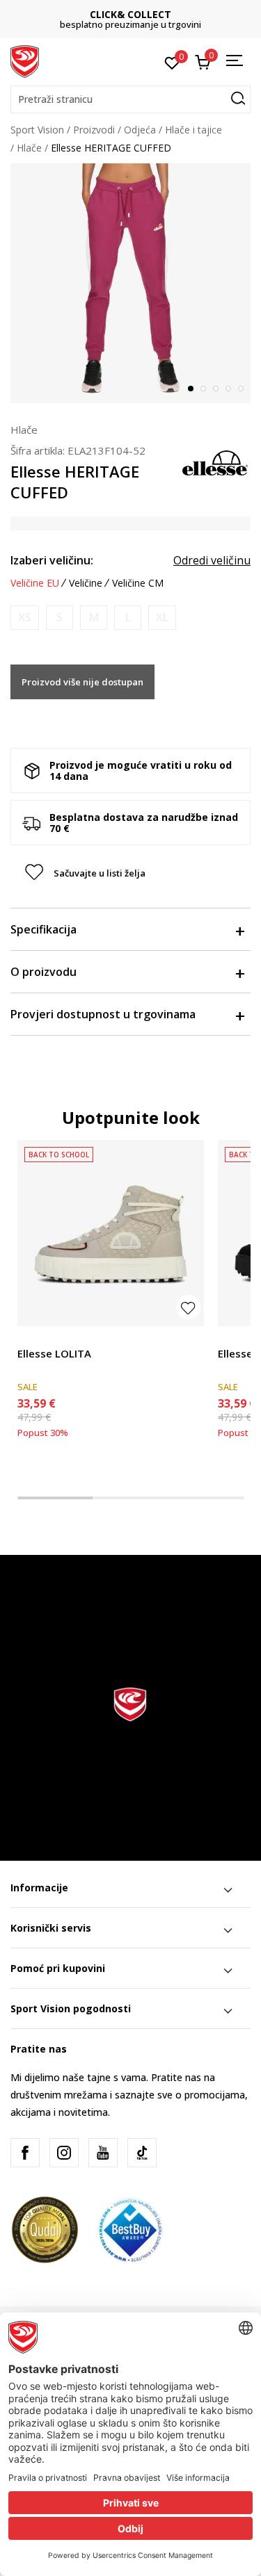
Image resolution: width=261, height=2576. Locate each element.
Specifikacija (43, 929)
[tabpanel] (130, 283)
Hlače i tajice (193, 130)
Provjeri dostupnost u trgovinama (103, 1014)
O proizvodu (43, 972)
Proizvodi (94, 130)
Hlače (29, 148)
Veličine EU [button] (35, 583)
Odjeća (140, 130)
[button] (130, 99)
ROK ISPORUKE (161, 14)
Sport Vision (37, 130)
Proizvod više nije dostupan (82, 682)
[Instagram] (64, 2153)
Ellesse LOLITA (54, 1353)
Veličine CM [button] (138, 583)
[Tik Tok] (142, 2153)
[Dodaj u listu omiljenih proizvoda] (188, 1307)
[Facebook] (25, 2153)
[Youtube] (103, 2153)
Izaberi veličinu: (52, 560)
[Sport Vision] (25, 60)
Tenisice (36, 1338)
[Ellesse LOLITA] (111, 1233)
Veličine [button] (86, 583)
